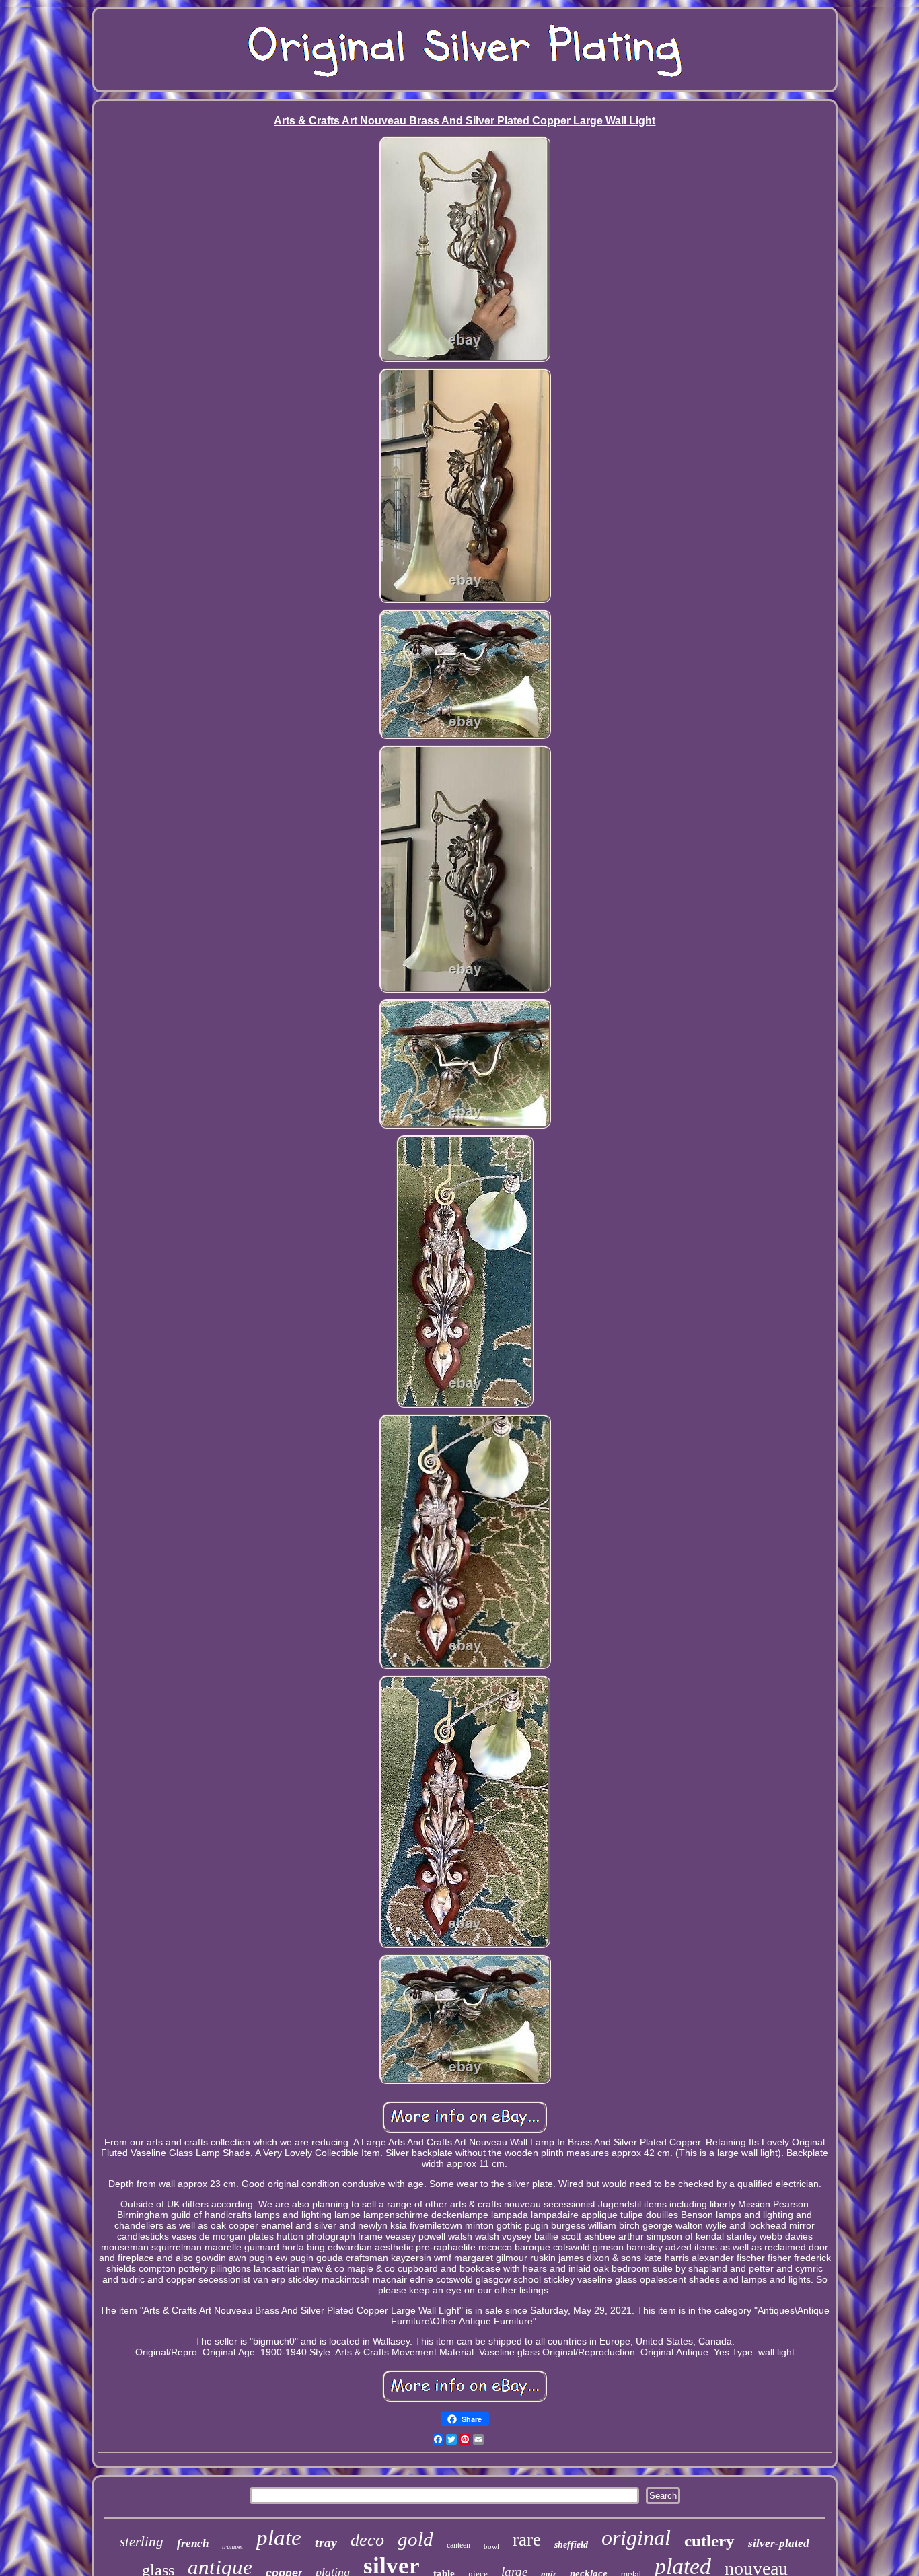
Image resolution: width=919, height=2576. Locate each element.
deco (367, 2540)
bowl (491, 2546)
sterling (142, 2542)
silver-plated (779, 2543)
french (193, 2543)
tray (326, 2542)
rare (527, 2540)
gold (415, 2539)
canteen (458, 2545)
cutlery (709, 2541)
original (636, 2538)
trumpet (232, 2547)
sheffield (571, 2545)
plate (279, 2538)
